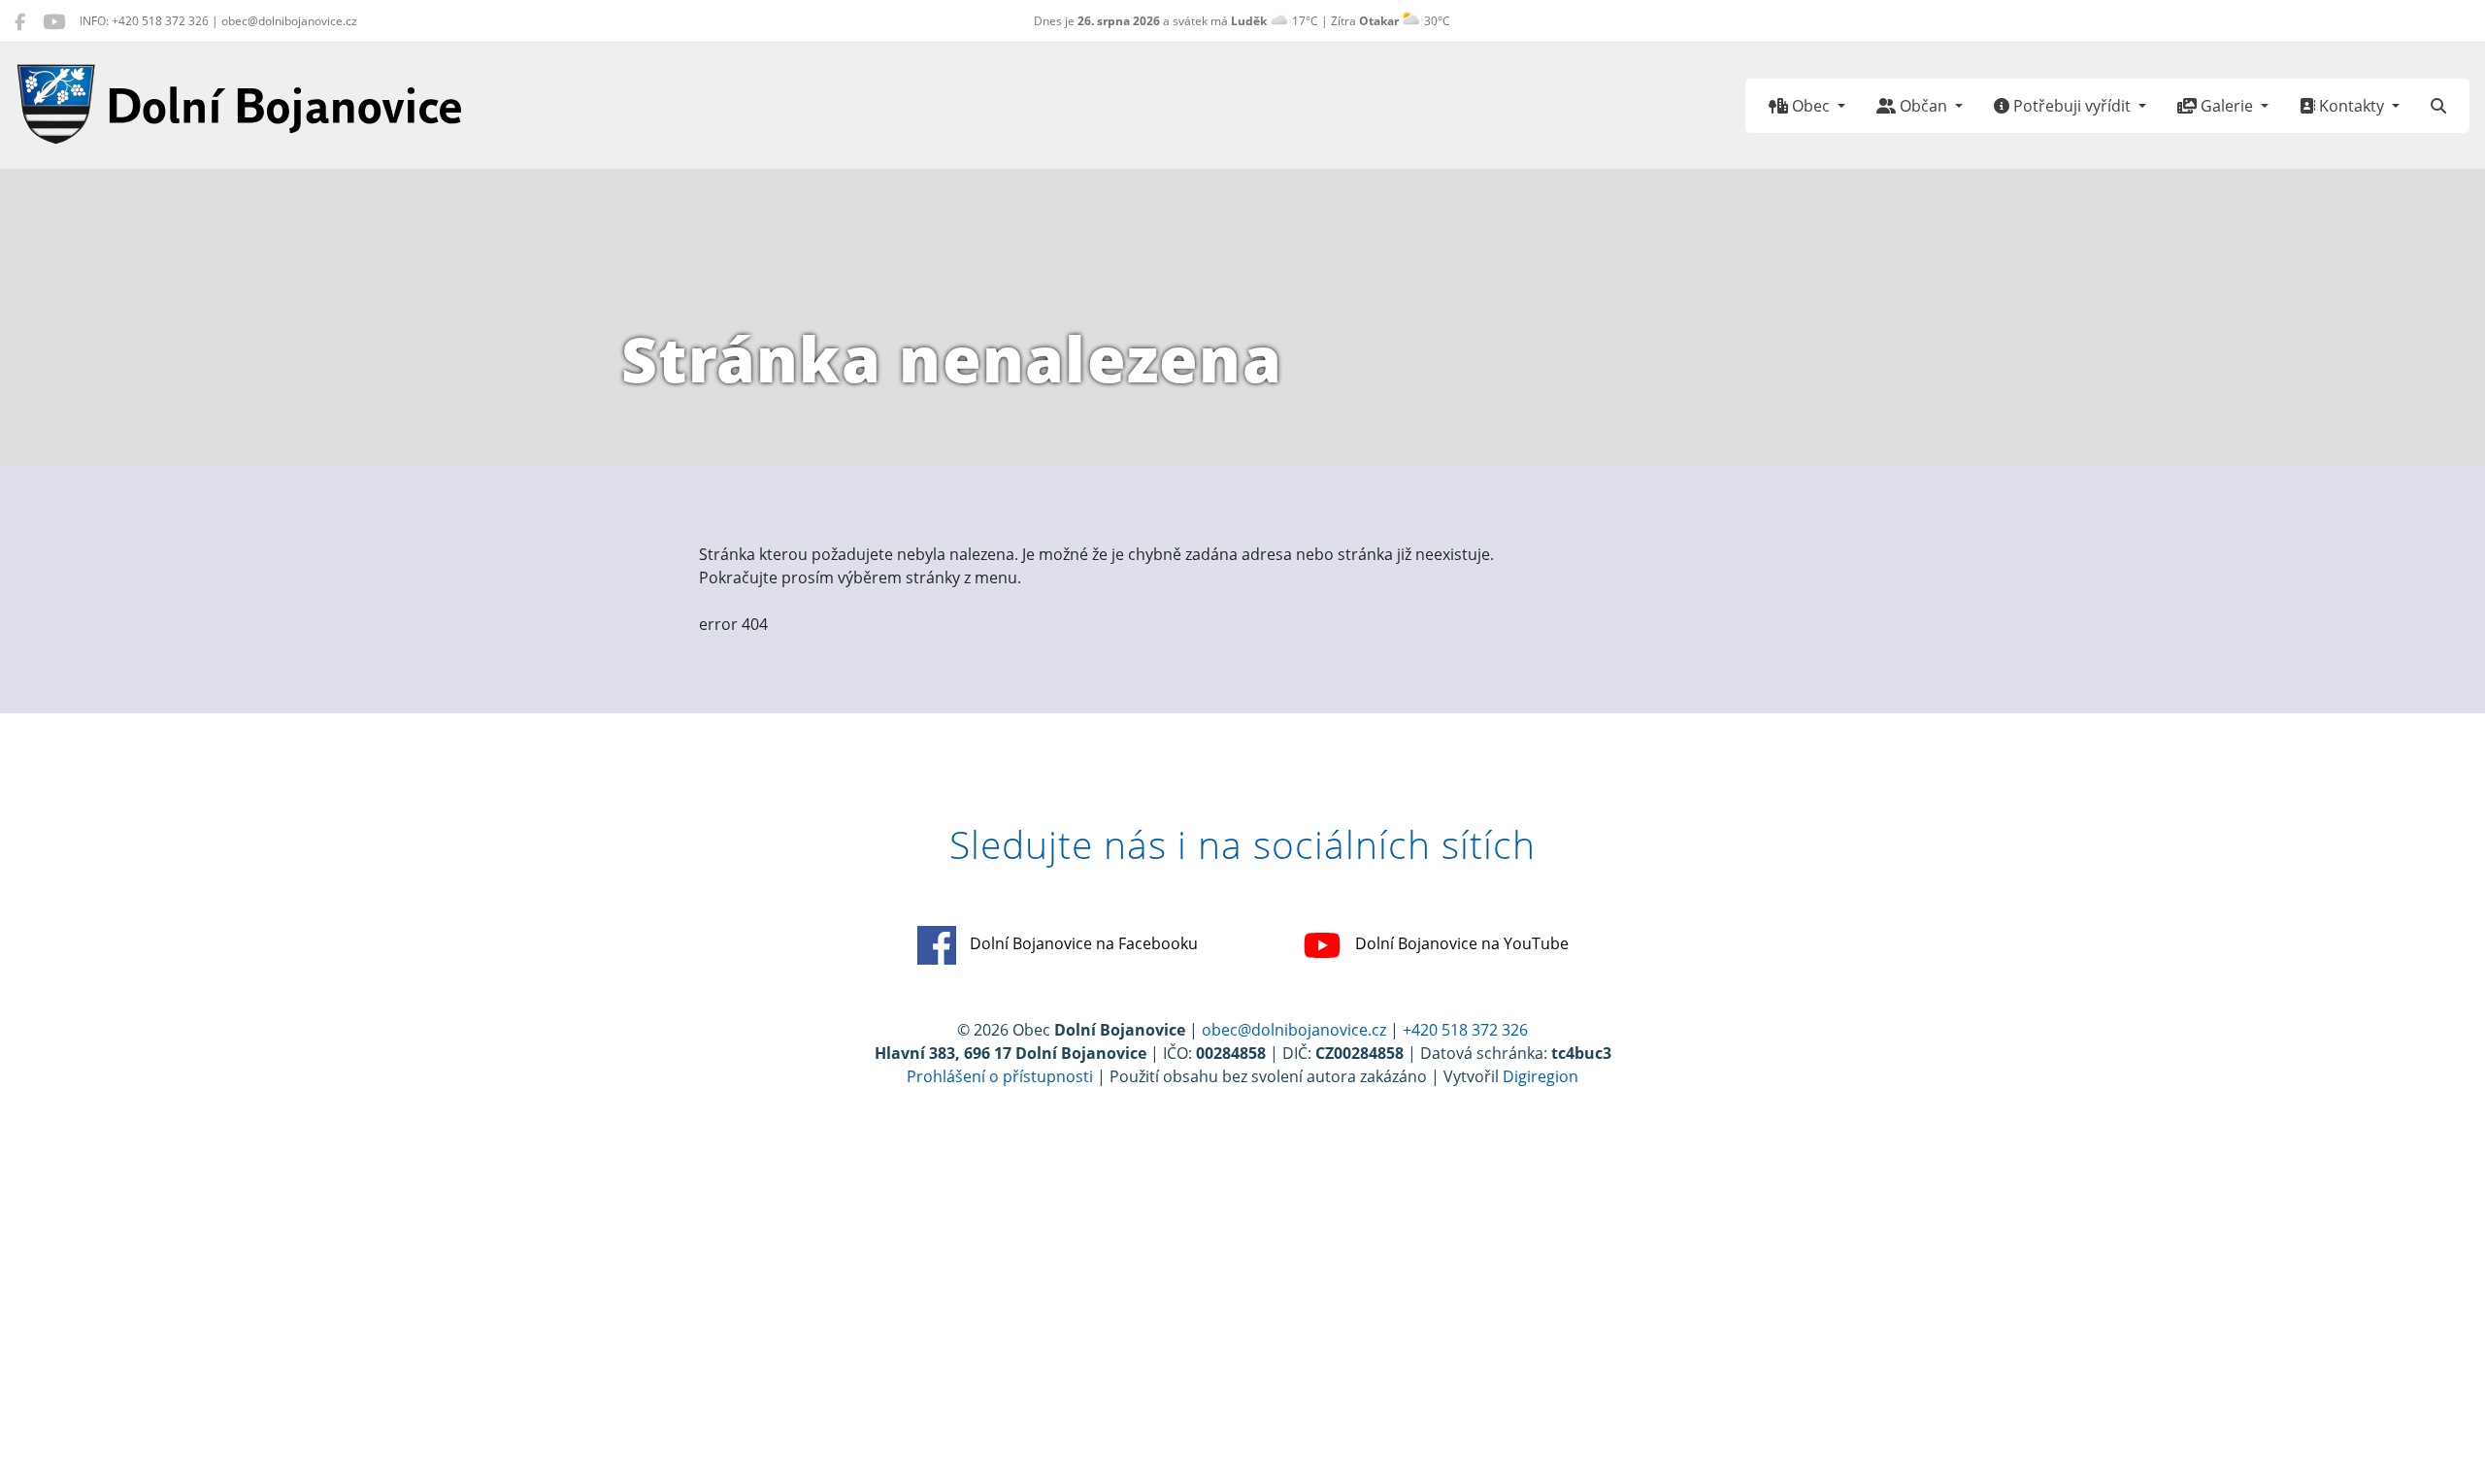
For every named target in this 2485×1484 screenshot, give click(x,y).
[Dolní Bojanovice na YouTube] (54, 21)
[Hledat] (2438, 106)
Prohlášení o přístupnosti (1000, 1076)
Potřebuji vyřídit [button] (2072, 106)
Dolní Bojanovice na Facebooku (1082, 943)
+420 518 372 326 (1465, 1030)
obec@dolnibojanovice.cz (1294, 1030)
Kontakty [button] (2352, 106)
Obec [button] (1811, 106)
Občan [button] (1923, 106)
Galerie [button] (2227, 106)
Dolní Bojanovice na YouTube (1460, 943)
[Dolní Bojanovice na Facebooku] (20, 21)
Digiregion (1541, 1076)
